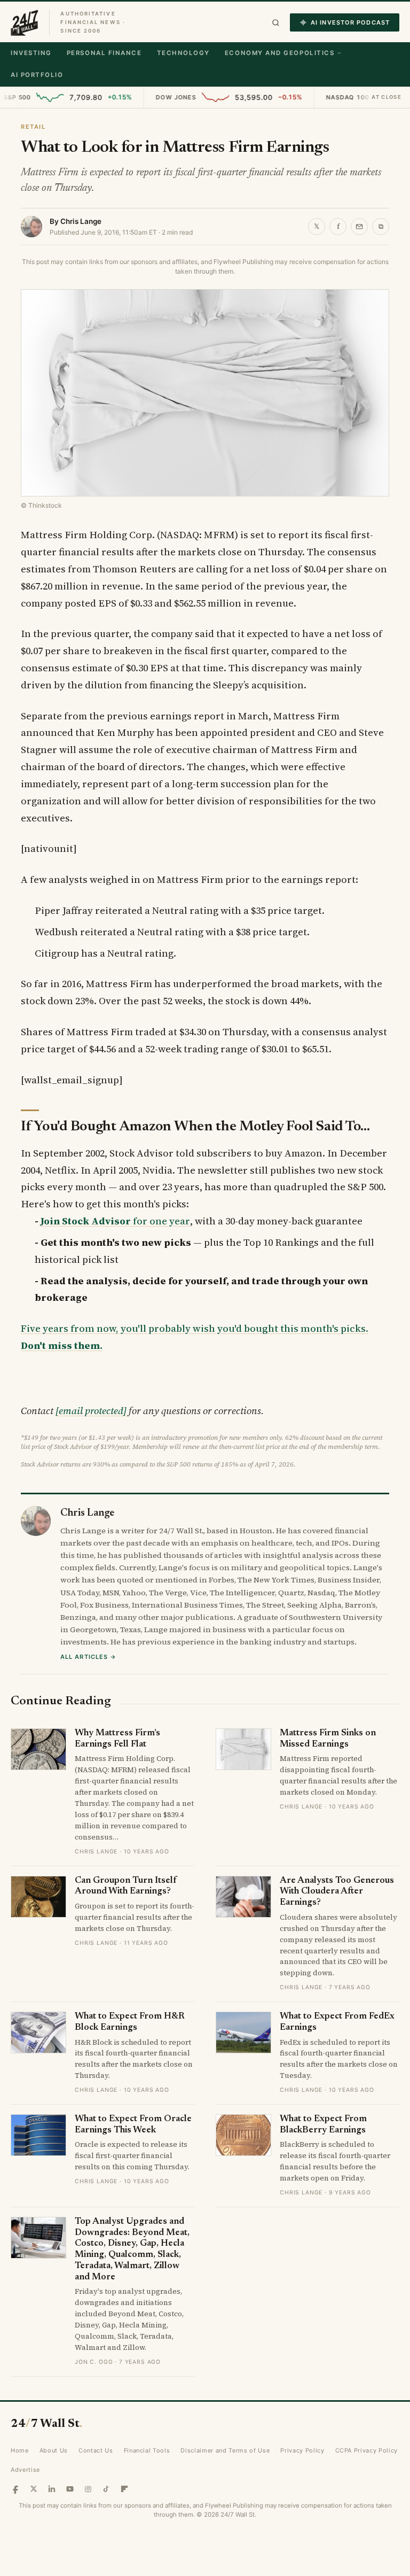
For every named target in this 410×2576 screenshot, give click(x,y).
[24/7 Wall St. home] (25, 22)
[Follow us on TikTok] (106, 2489)
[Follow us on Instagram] (88, 2489)
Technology (183, 53)
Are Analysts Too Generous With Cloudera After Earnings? (337, 1892)
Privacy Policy (302, 2450)
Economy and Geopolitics (279, 53)
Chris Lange (81, 221)
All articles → (88, 1657)
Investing (31, 53)
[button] (276, 23)
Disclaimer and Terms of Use (225, 2450)
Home (20, 2450)
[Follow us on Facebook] (15, 2489)
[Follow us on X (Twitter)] (34, 2489)
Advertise (25, 2470)
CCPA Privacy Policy (367, 2450)
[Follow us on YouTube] (70, 2489)
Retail (33, 127)
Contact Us (96, 2450)
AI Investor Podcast (350, 22)
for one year (115, 1221)
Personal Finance (104, 53)
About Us (54, 2450)
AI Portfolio (37, 75)
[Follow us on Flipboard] (124, 2489)
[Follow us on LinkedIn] (52, 2489)
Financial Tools (147, 2450)
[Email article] (359, 227)
